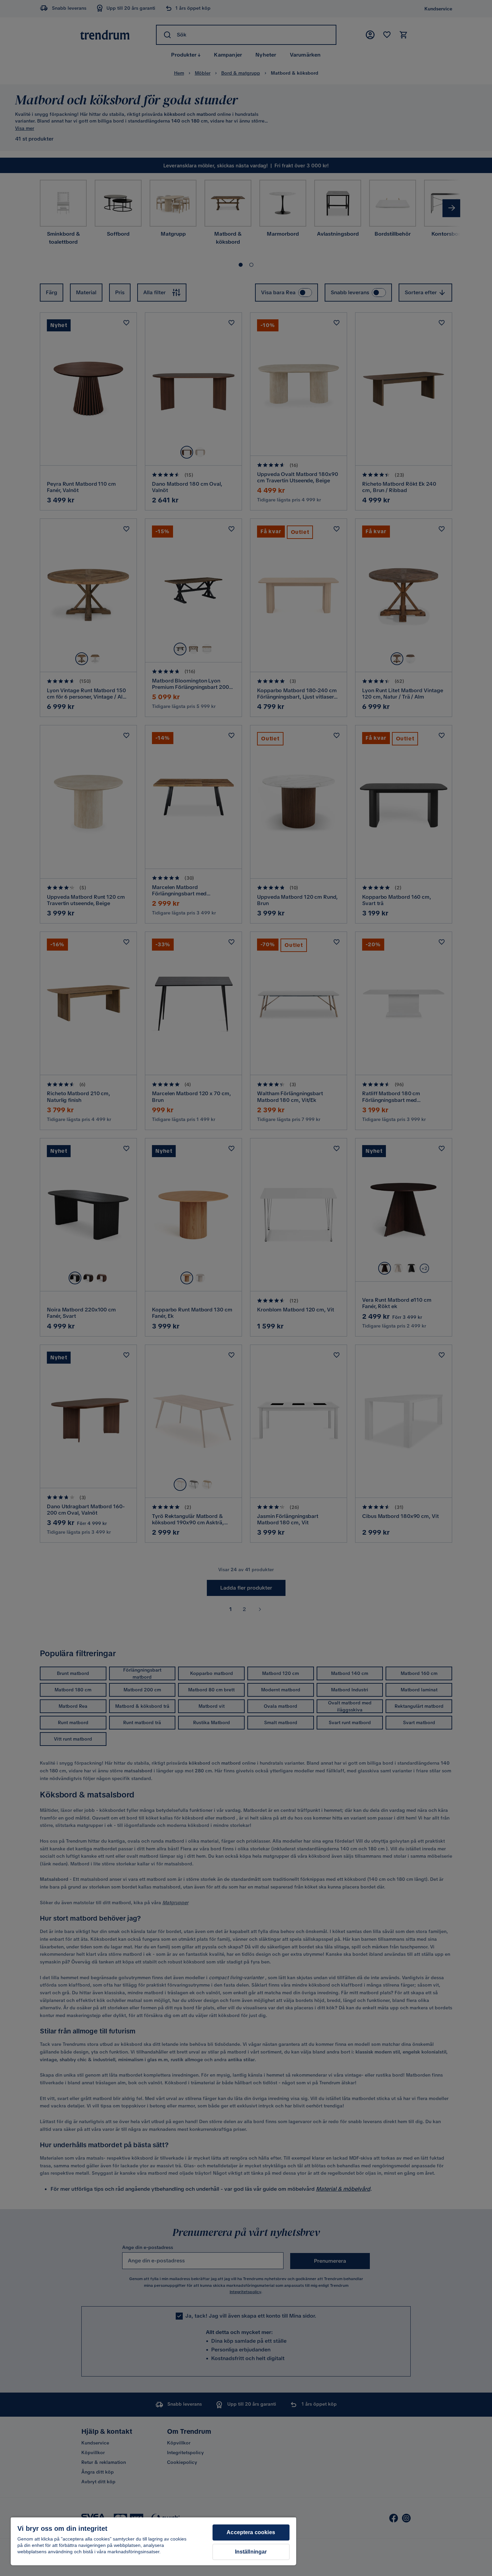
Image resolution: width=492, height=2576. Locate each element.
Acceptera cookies (251, 2532)
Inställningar (251, 2552)
